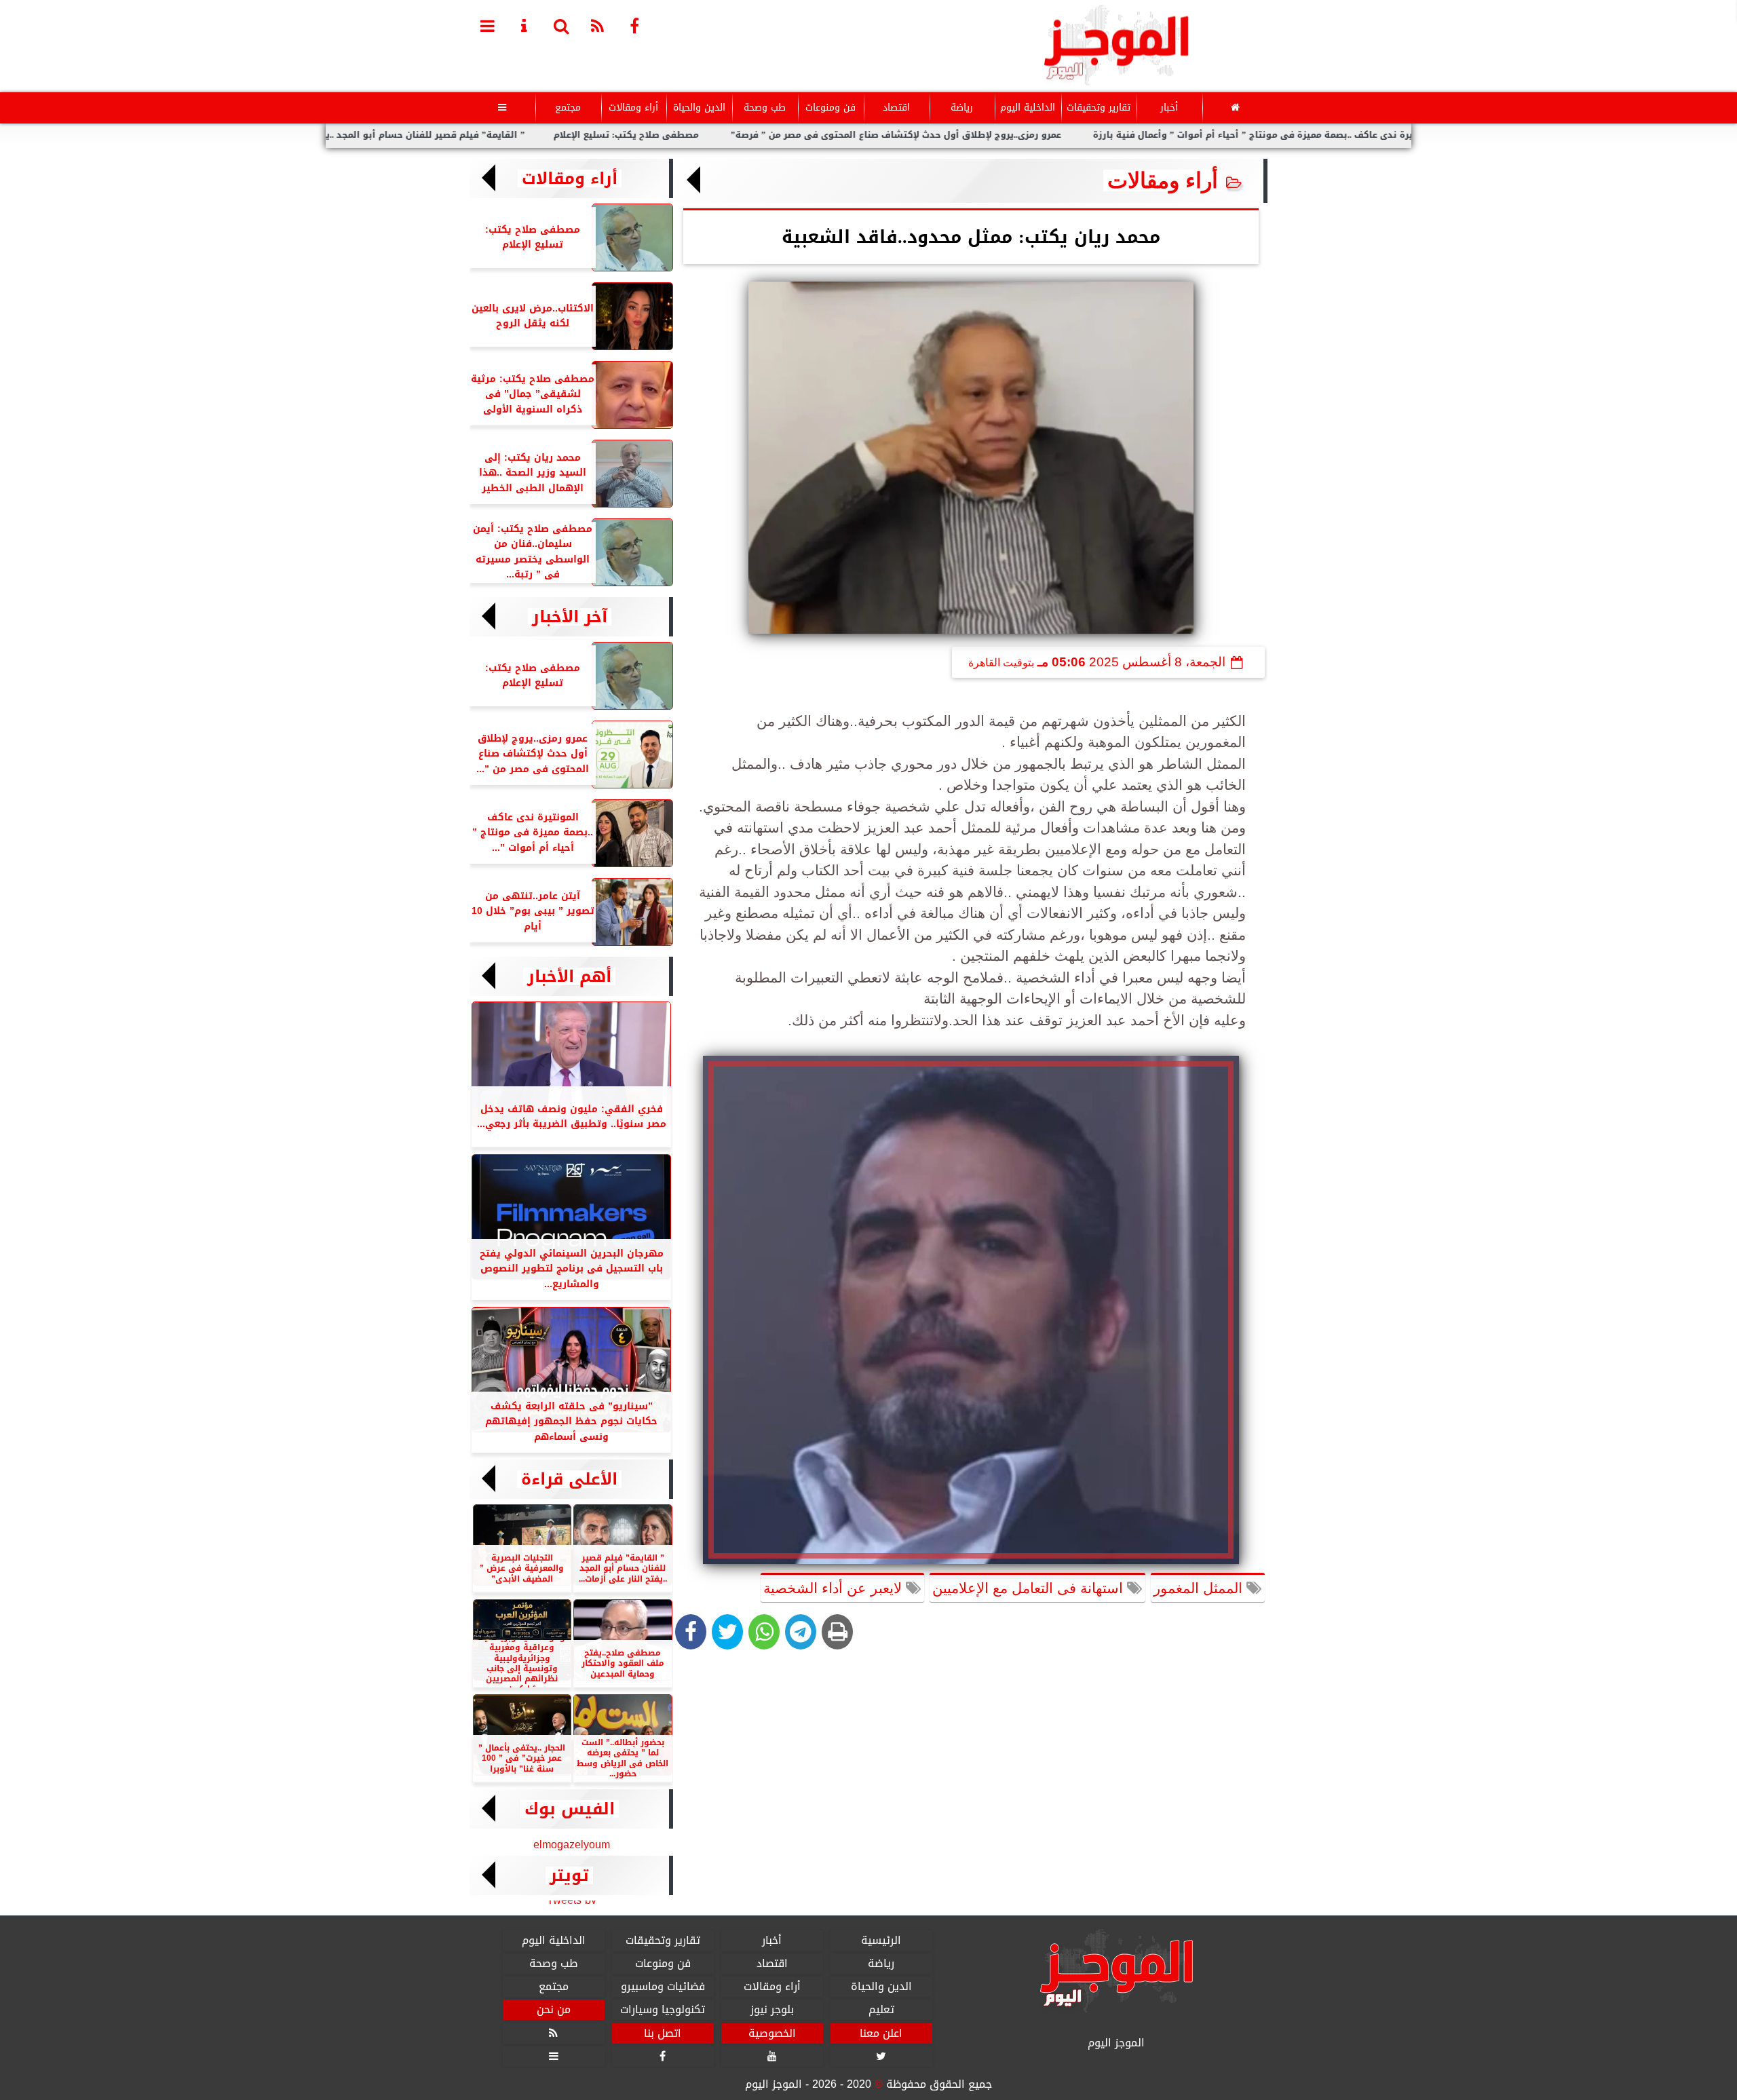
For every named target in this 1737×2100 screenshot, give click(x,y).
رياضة (962, 108)
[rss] (598, 25)
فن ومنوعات (831, 108)
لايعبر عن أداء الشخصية (835, 1588)
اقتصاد (896, 108)
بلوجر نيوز (772, 2010)
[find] (561, 25)
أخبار (1169, 108)
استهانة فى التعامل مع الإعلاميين (1030, 1588)
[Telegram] (801, 1632)
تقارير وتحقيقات (1099, 108)
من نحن (554, 2010)
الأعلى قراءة (569, 1479)
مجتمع (568, 108)
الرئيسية (881, 1941)
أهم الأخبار (569, 976)
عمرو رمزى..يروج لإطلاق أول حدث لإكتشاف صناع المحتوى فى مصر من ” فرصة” (972, 135)
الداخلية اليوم (1028, 108)
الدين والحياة (699, 108)
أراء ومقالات (633, 108)
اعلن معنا (881, 2034)
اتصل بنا (663, 2034)
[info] (524, 25)
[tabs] (488, 25)
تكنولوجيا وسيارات (663, 2010)
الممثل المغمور (1200, 1588)
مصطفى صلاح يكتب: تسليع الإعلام (702, 135)
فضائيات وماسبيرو (663, 1987)
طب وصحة (765, 108)
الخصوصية (772, 2034)
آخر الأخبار (570, 617)
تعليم (881, 2010)
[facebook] (634, 25)
